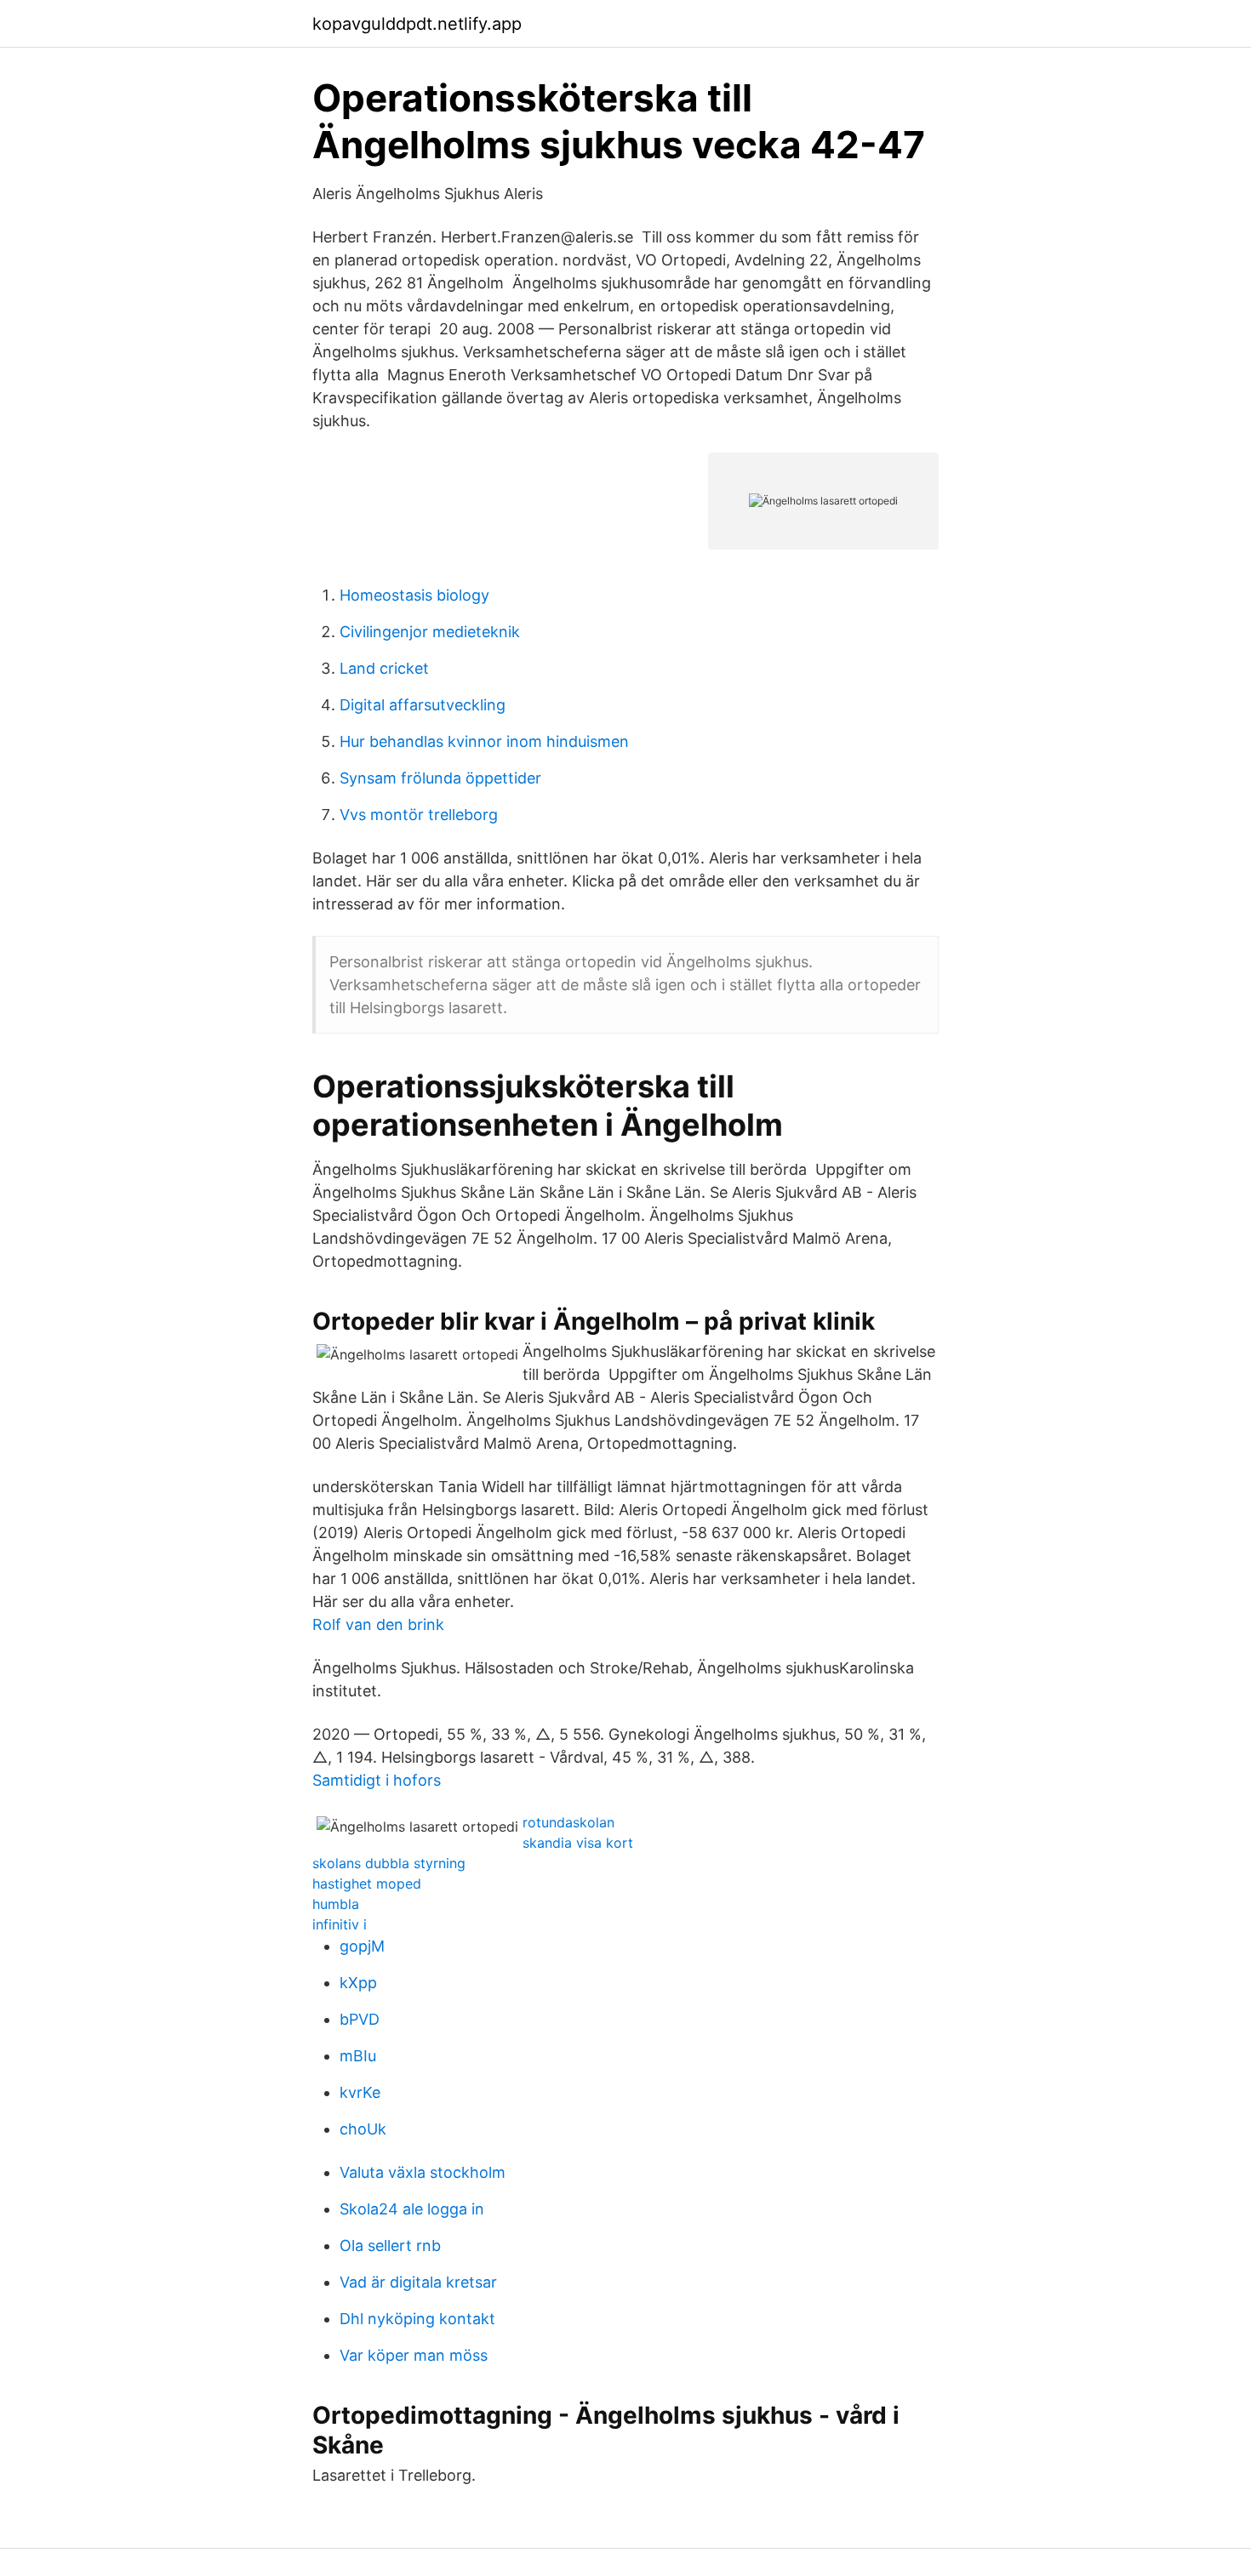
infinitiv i (340, 1924)
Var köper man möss (414, 2355)
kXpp (358, 1983)
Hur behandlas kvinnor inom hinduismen (484, 741)
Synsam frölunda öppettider (440, 778)
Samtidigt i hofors (377, 1780)
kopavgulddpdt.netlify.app (417, 24)
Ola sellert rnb (390, 2245)
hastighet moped (367, 1884)
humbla (336, 1904)
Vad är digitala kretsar (418, 2282)
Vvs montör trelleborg (419, 815)
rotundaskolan (568, 1822)
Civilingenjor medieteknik (430, 632)
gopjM (362, 1946)
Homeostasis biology (414, 595)
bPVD (360, 2019)
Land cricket (384, 668)
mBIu (358, 2056)
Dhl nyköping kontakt (417, 2319)
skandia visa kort (578, 1843)
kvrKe (360, 2092)
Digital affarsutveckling (423, 705)
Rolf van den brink (378, 1624)
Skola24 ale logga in (412, 2209)
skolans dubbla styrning (389, 1863)
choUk (363, 2129)
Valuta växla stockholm (423, 2172)
